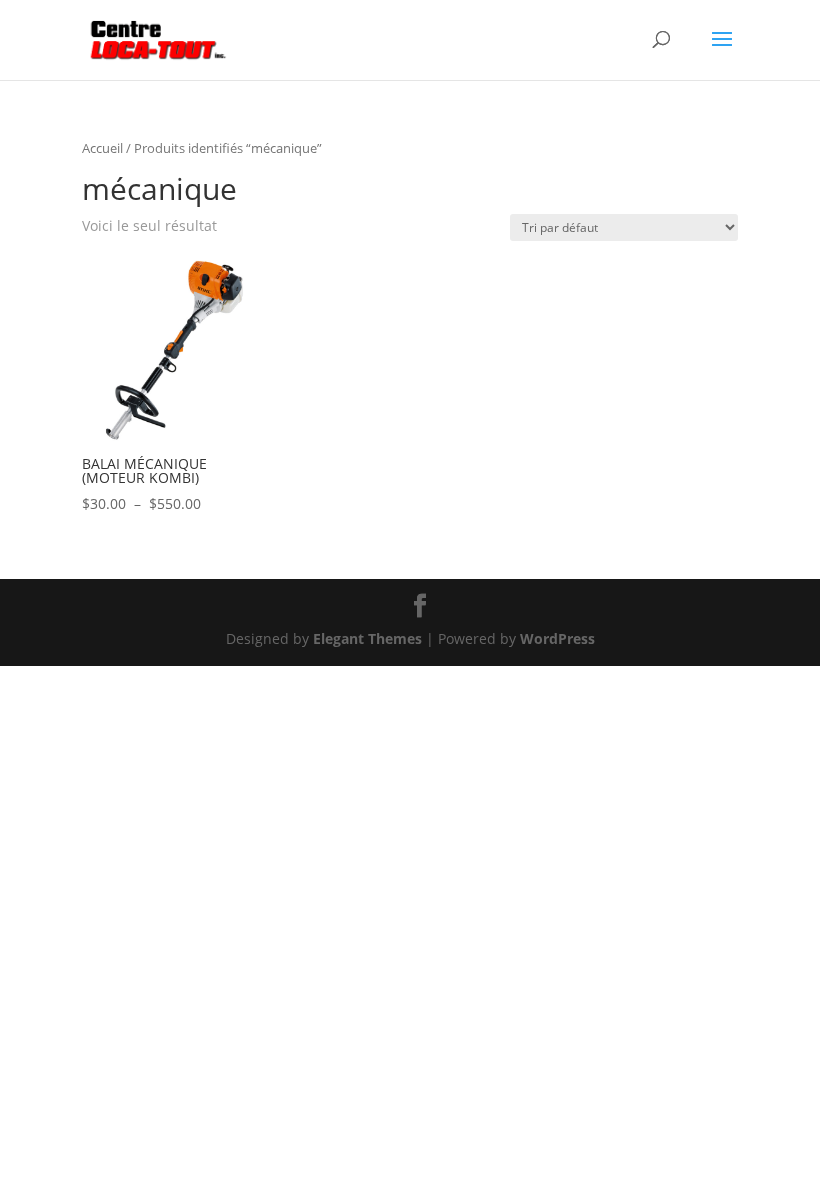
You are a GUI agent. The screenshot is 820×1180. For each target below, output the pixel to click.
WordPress (557, 638)
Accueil (102, 148)
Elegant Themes (367, 638)
